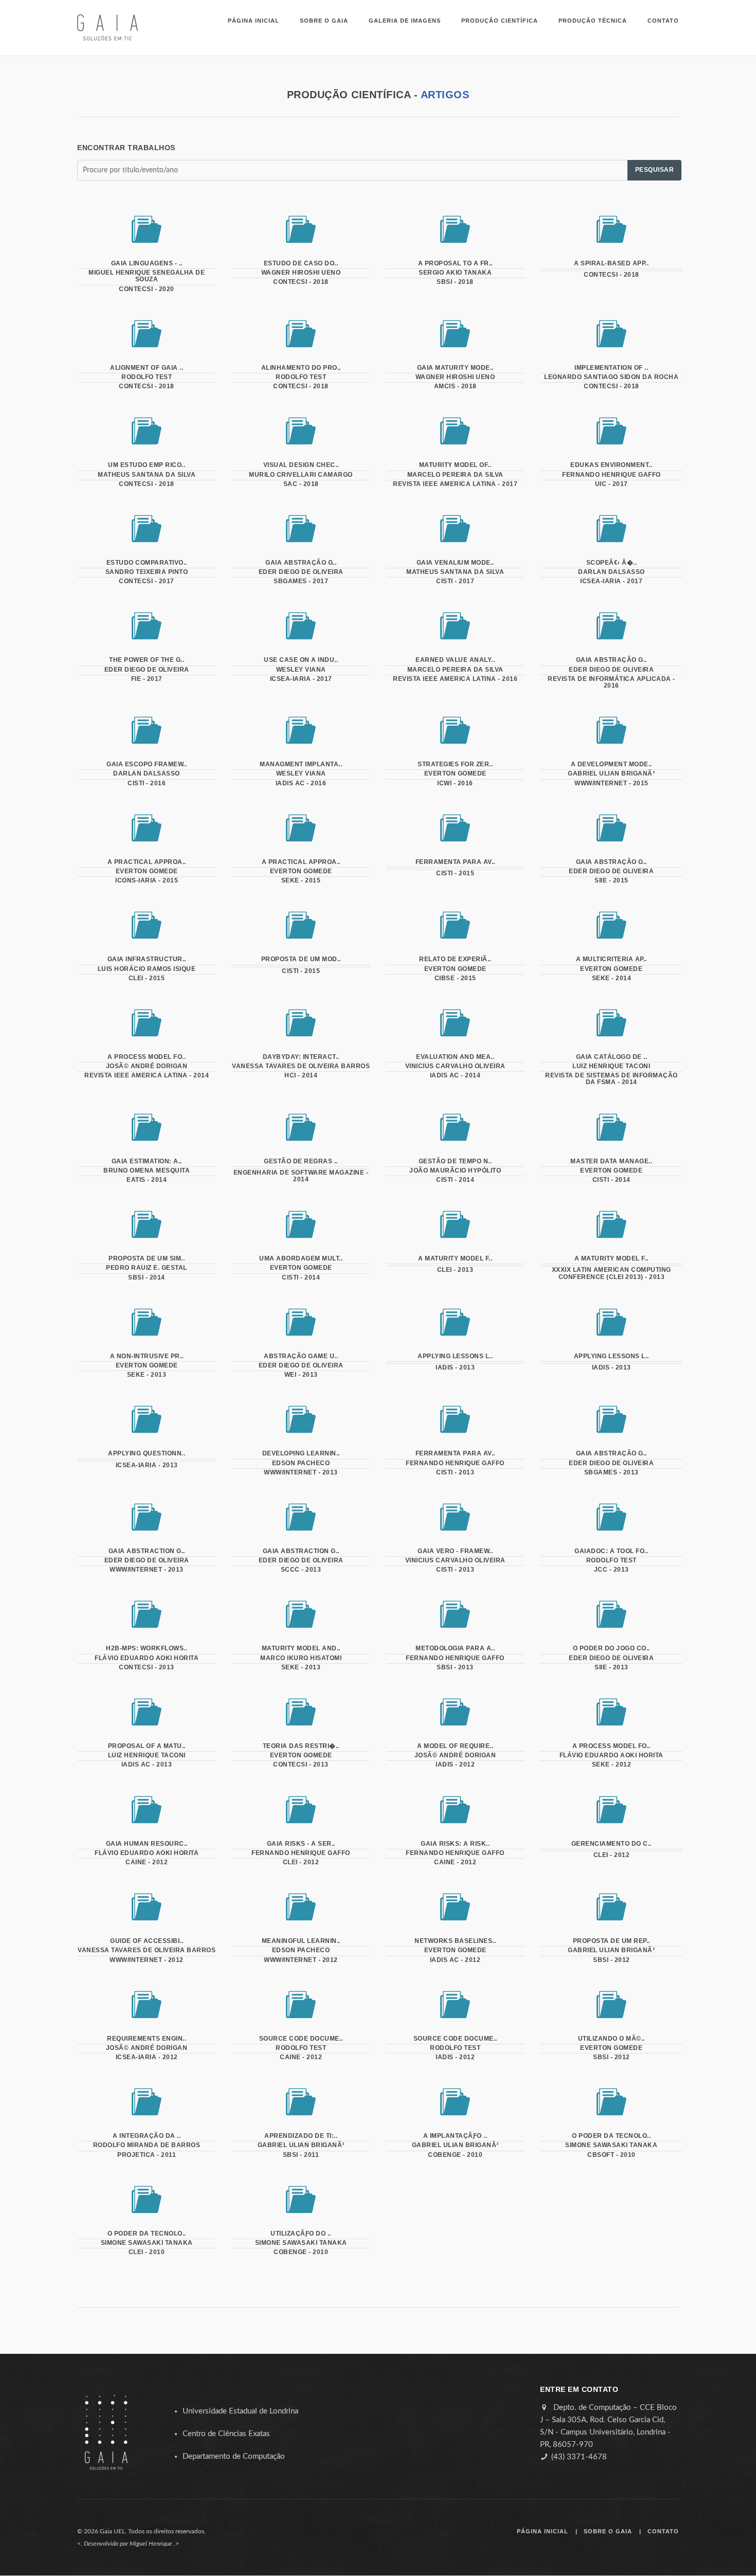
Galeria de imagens (405, 21)
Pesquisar (655, 170)
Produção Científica (500, 21)
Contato (663, 21)
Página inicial (543, 2531)
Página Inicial (254, 21)
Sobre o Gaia (324, 21)
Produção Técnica (593, 21)
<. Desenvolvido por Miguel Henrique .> (128, 2544)
